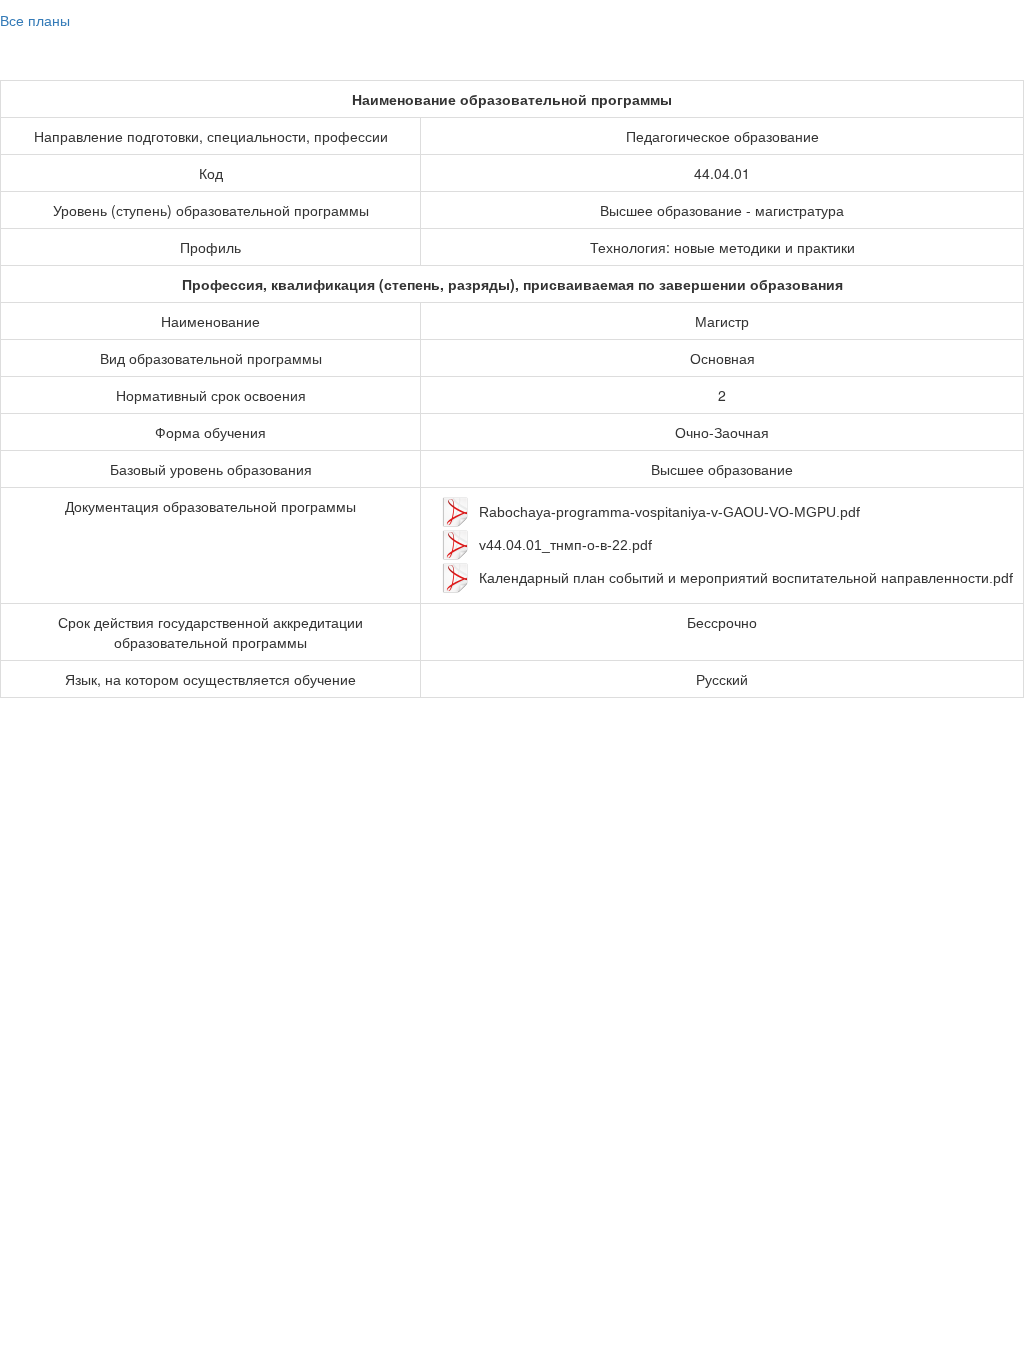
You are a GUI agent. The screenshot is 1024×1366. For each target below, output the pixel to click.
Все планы (35, 20)
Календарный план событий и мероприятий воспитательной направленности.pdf (746, 578)
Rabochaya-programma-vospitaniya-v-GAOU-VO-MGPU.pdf (669, 512)
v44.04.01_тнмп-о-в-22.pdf (565, 545)
